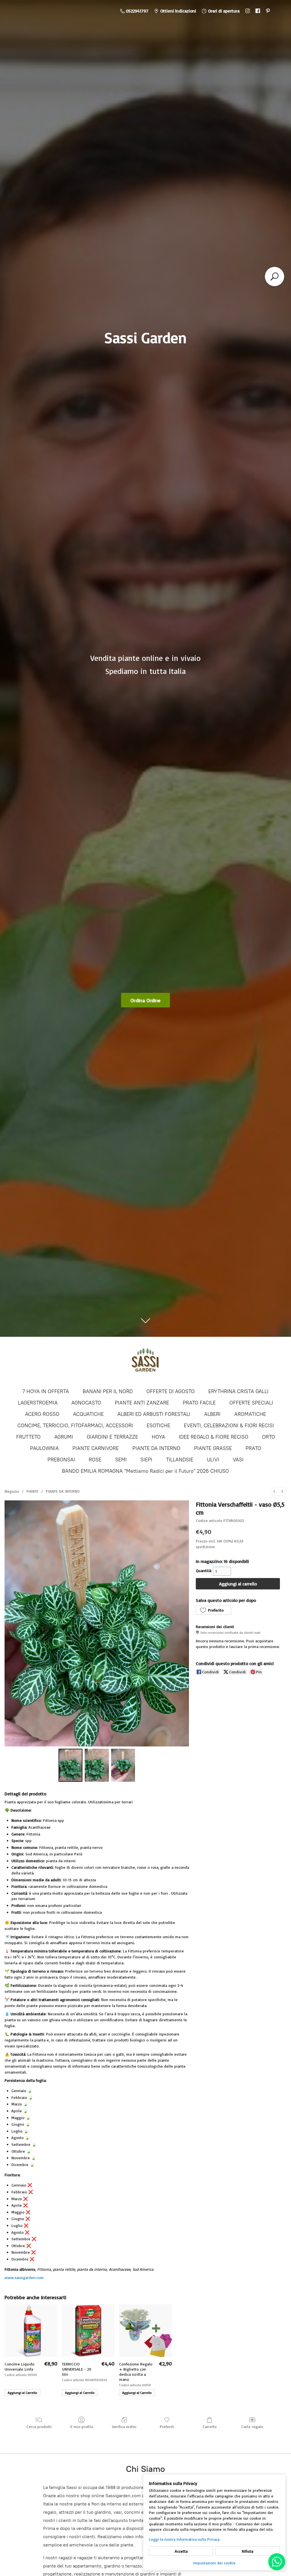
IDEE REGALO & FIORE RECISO (214, 1437)
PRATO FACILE (199, 1403)
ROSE (95, 1460)
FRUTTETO (28, 1437)
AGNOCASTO (86, 1403)
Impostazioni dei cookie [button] (214, 2563)
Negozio (12, 1491)
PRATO (253, 1448)
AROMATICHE (250, 1414)
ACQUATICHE (88, 1414)
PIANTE (32, 1491)
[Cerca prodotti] (275, 277)
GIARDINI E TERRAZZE (112, 1437)
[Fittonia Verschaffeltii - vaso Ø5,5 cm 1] (97, 1765)
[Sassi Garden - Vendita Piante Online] (145, 1362)
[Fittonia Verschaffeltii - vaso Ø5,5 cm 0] (70, 1765)
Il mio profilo (82, 2427)
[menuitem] (274, 1491)
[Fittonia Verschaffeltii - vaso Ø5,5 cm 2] (123, 1765)
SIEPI (146, 1460)
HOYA (158, 1437)
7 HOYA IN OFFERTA (46, 1391)
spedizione (205, 1547)
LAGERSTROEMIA (38, 1403)
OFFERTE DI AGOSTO (171, 1391)
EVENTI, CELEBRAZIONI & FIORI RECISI (229, 1426)
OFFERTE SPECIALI (251, 1403)
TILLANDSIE (180, 1460)
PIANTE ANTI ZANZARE (142, 1403)
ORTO (269, 1437)
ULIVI (213, 1460)
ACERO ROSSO (42, 1414)
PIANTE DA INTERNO (156, 1448)
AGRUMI (64, 1437)
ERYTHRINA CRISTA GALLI (238, 1391)
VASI (238, 1460)
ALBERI (212, 1414)
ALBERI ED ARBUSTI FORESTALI (154, 1414)
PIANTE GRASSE (213, 1448)
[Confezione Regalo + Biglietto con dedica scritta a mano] (145, 2331)
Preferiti (167, 2427)
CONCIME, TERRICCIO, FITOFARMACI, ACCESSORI (75, 1426)
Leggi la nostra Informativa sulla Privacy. (185, 2539)
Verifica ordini (124, 2427)
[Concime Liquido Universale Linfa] (31, 2331)
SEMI (121, 1460)
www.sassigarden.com (24, 2277)
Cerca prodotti (39, 2427)
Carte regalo (252, 2427)
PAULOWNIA (44, 1448)
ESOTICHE (158, 1426)
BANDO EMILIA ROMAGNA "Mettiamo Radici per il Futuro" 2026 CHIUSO (145, 1471)
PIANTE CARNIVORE (96, 1448)
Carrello (210, 2427)
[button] (213, 1610)
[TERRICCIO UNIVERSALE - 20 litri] (88, 2331)
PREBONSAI (61, 1460)
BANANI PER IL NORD (108, 1391)
